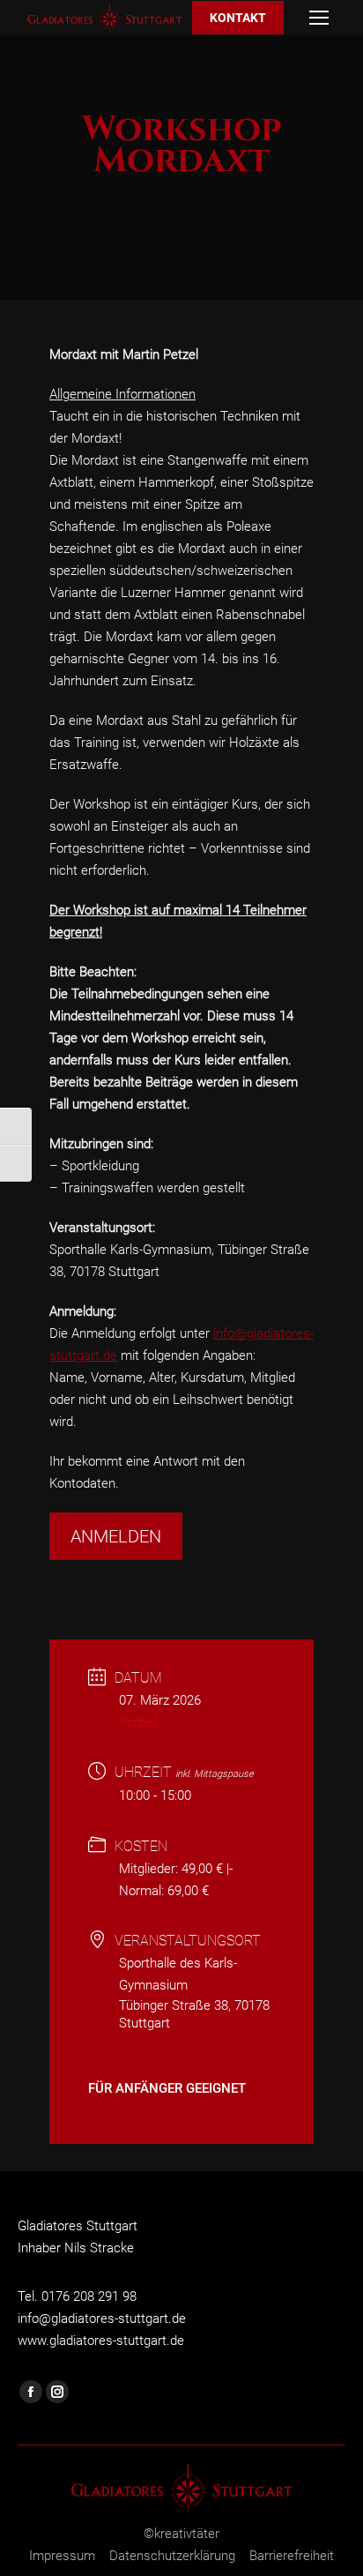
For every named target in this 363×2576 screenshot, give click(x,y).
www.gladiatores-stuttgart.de (101, 2341)
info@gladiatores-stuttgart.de (102, 2318)
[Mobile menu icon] (319, 18)
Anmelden (116, 1536)
